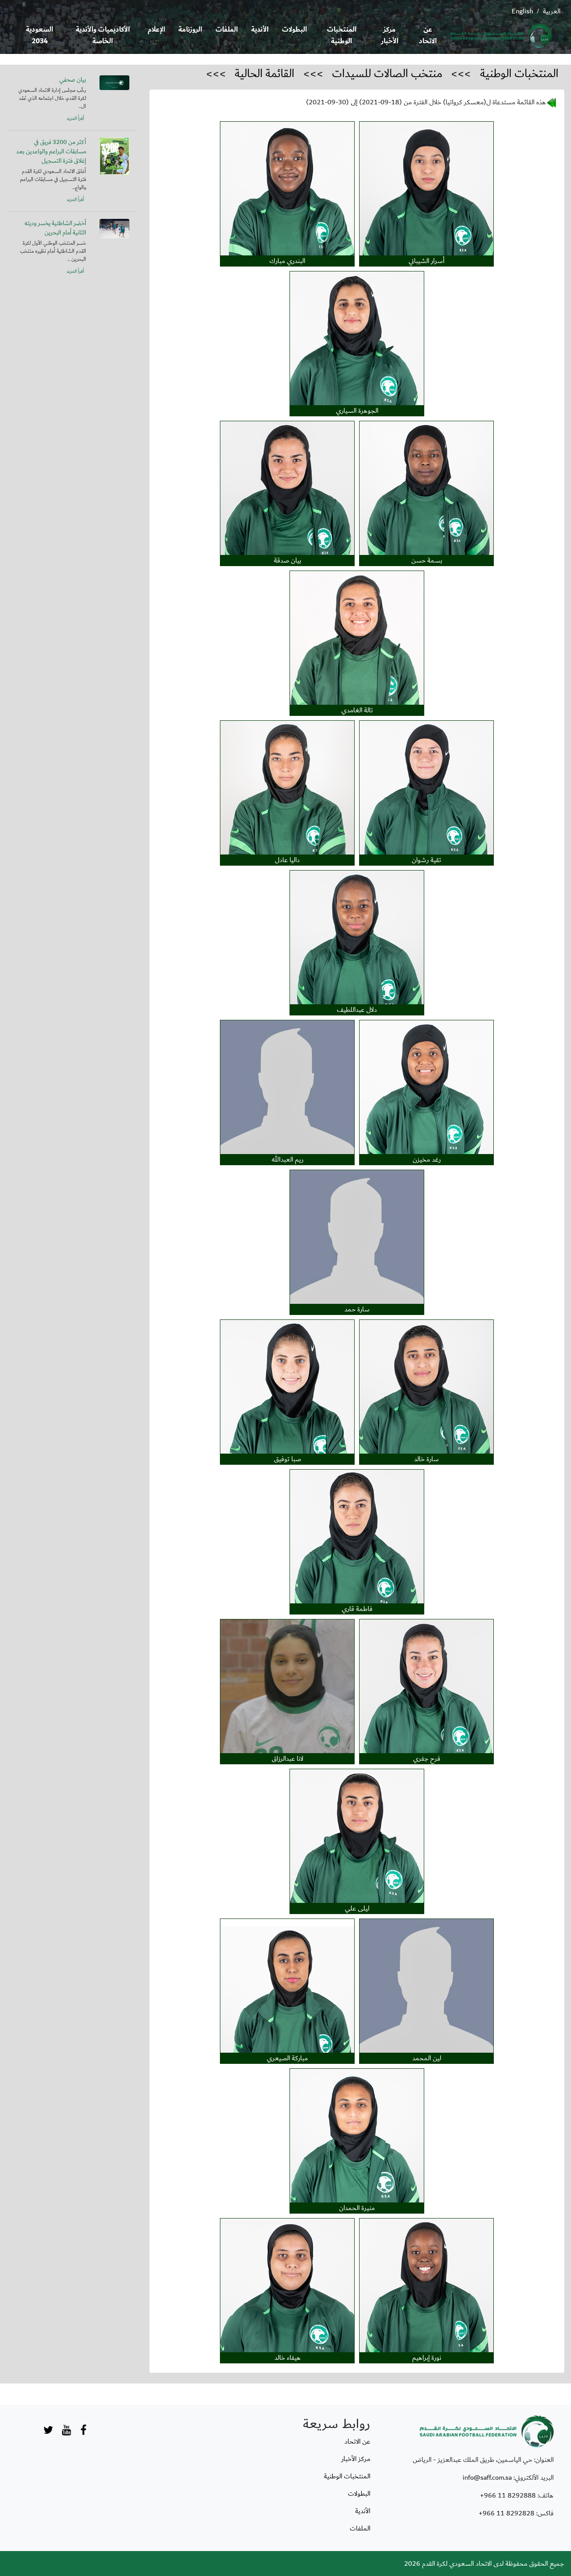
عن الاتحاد (428, 35)
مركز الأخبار (390, 35)
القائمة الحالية (265, 74)
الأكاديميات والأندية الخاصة (103, 35)
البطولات (294, 30)
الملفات (227, 30)
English (522, 11)
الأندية (260, 30)
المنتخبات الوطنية (342, 35)
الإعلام (156, 30)
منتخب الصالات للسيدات (387, 74)
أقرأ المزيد (75, 119)
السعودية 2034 (39, 35)
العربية (552, 11)
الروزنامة (190, 30)
